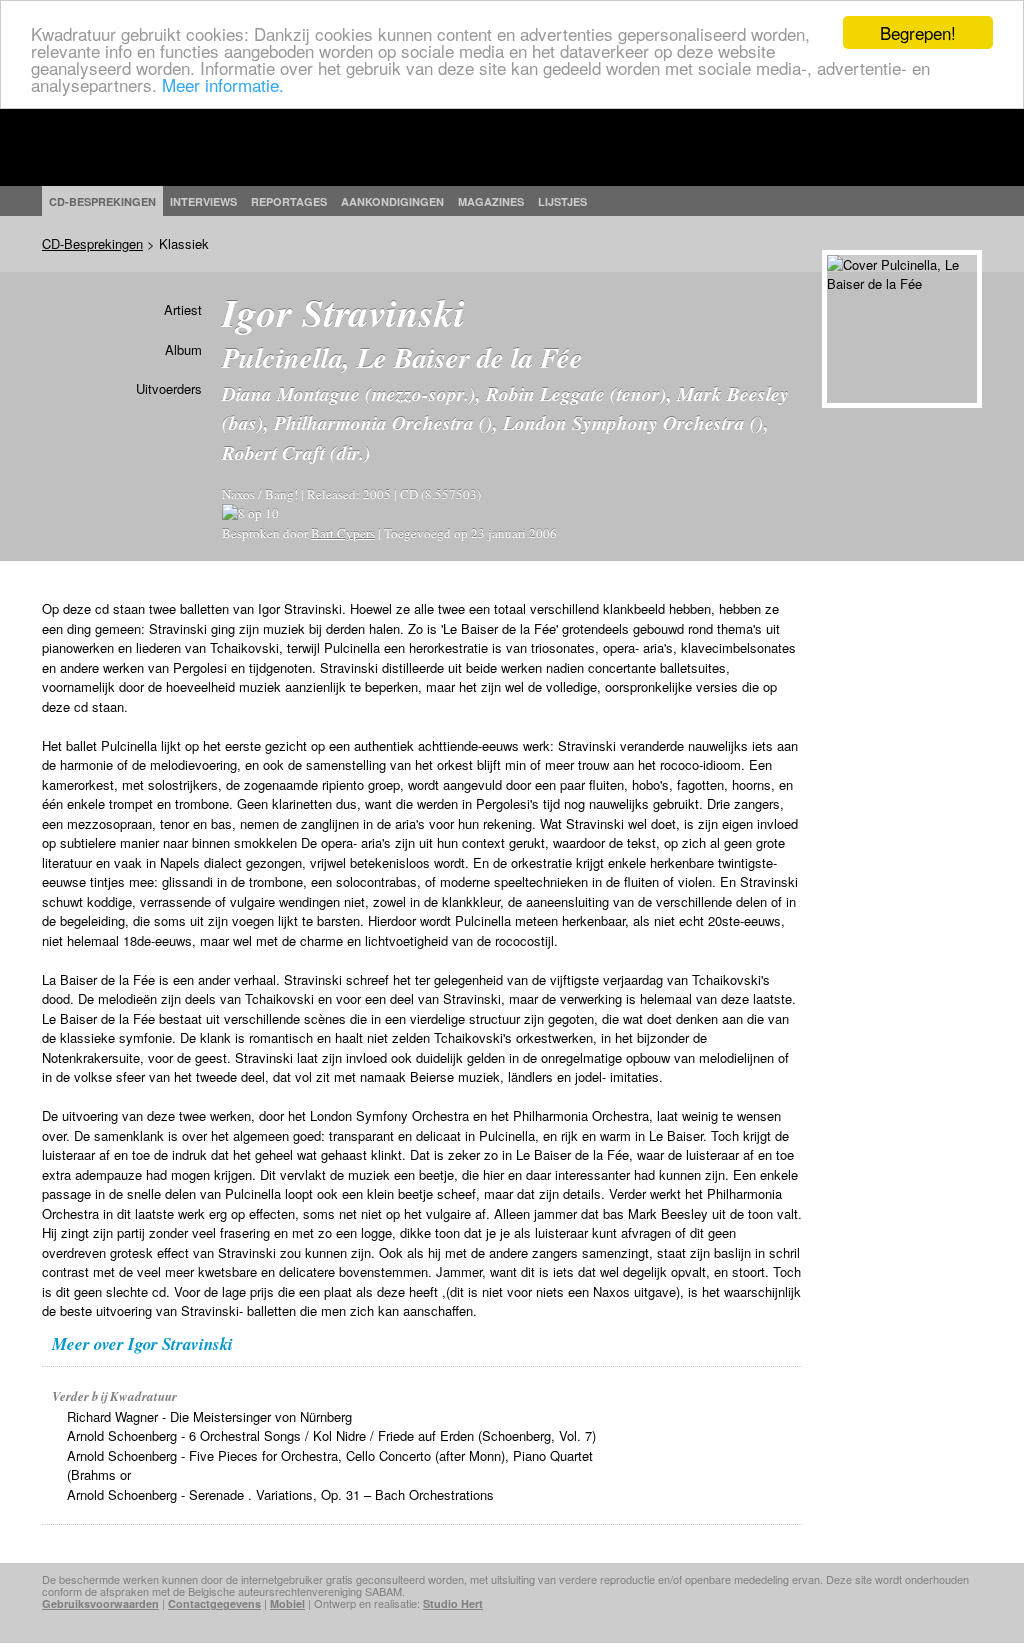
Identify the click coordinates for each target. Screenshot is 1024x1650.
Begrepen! (918, 32)
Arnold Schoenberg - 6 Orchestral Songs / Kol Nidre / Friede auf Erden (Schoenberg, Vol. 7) (331, 1435)
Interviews (203, 201)
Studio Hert (453, 1603)
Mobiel (287, 1603)
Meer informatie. (223, 84)
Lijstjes (562, 201)
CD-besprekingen (102, 201)
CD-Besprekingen (92, 243)
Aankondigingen (392, 201)
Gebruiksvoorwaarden (100, 1603)
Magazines (491, 201)
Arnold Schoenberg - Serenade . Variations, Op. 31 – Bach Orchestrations (280, 1494)
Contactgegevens (214, 1603)
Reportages (289, 201)
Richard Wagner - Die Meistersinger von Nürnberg (209, 1416)
